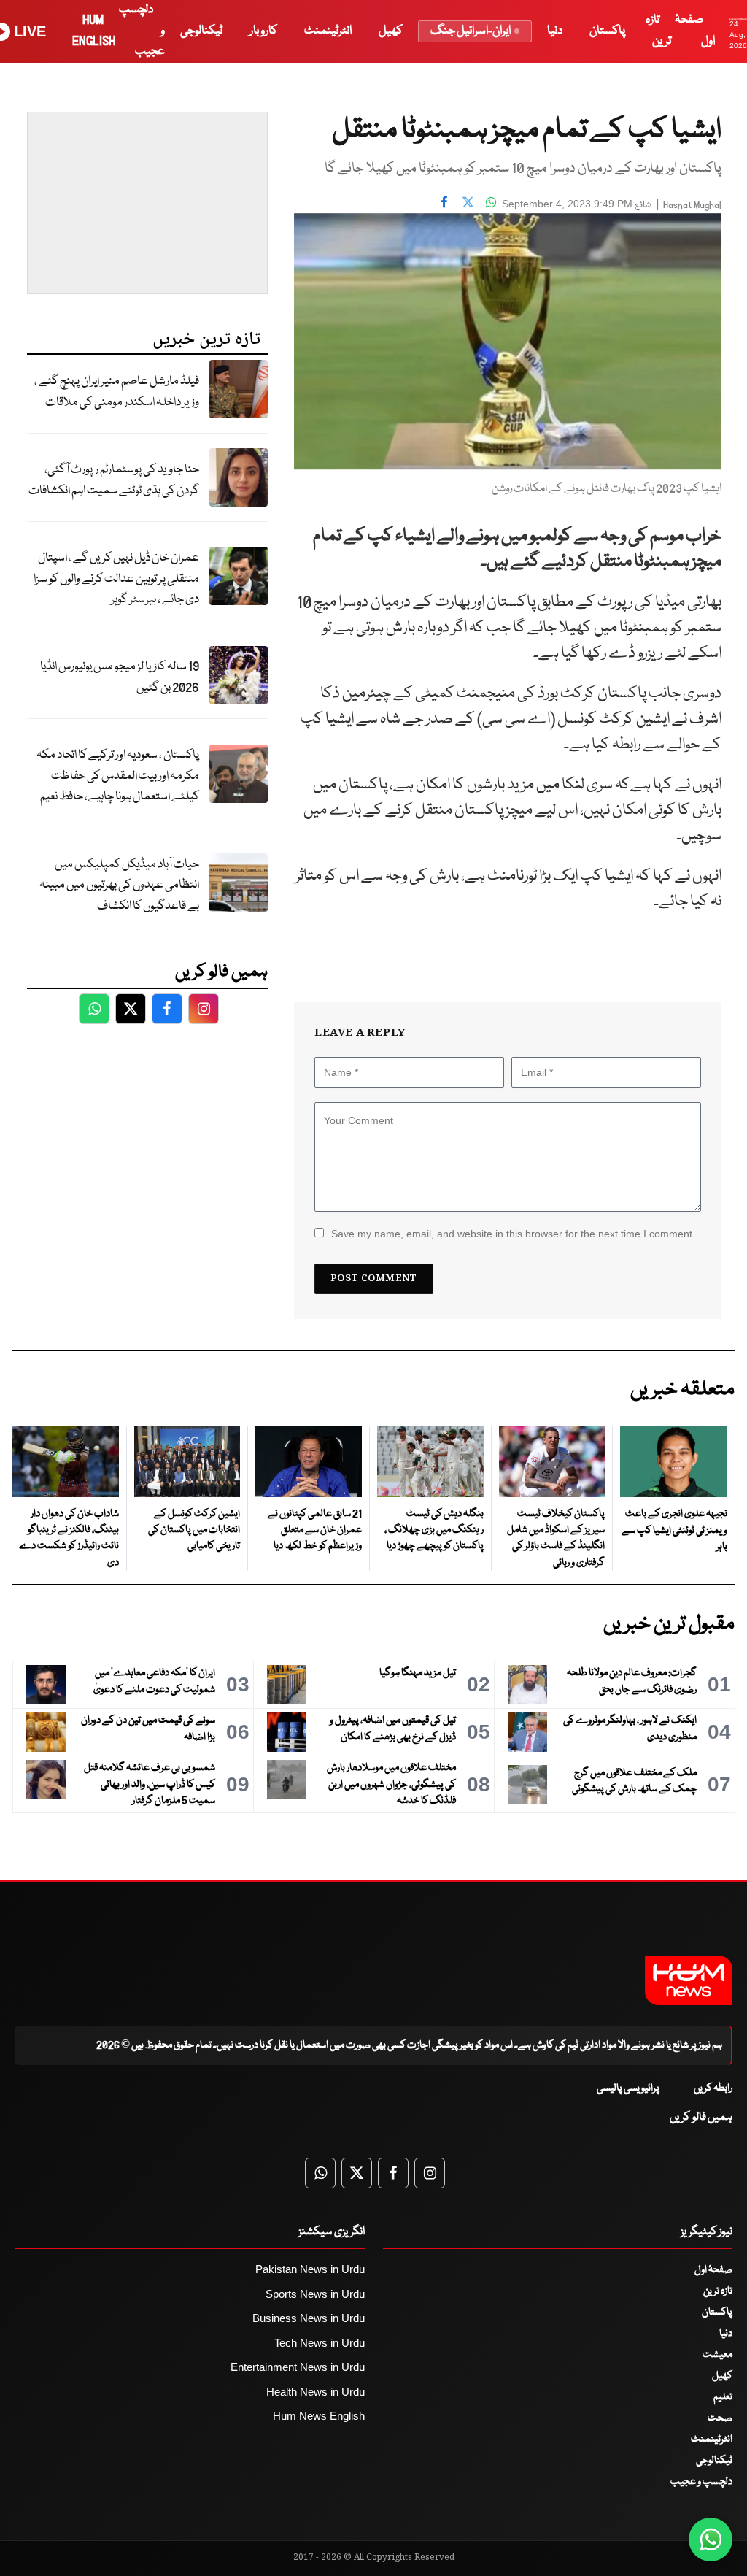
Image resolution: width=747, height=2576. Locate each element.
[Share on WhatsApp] (491, 202)
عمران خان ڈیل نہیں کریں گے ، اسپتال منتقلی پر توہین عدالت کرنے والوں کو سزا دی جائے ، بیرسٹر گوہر (116, 579)
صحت (720, 2418)
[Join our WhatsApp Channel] (711, 2540)
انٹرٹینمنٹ (328, 31)
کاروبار (263, 31)
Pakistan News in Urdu (310, 2269)
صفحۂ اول (713, 2270)
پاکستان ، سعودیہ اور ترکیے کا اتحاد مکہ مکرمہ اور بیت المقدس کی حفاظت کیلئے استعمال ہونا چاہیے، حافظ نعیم (118, 776)
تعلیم (723, 2397)
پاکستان (607, 31)
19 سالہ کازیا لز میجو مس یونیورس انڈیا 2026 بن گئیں (120, 677)
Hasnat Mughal (692, 205)
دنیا (555, 31)
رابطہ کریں (713, 2088)
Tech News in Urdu (320, 2343)
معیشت (717, 2355)
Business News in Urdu (309, 2318)
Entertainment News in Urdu (298, 2367)
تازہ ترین (718, 2291)
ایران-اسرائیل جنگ (471, 31)
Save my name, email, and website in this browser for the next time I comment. (513, 1234)
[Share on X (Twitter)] (468, 202)
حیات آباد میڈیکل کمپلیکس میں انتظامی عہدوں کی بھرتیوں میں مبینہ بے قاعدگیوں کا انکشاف (119, 885)
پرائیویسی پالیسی (628, 2088)
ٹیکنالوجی (201, 31)
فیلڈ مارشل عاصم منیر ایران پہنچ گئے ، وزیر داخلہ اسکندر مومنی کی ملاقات (117, 392)
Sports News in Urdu (315, 2294)
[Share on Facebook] (444, 202)
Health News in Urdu (316, 2392)
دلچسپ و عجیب (701, 2482)
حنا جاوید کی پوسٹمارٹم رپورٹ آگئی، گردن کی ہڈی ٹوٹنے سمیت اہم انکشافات (114, 480)
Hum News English (319, 2416)
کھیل (391, 31)
